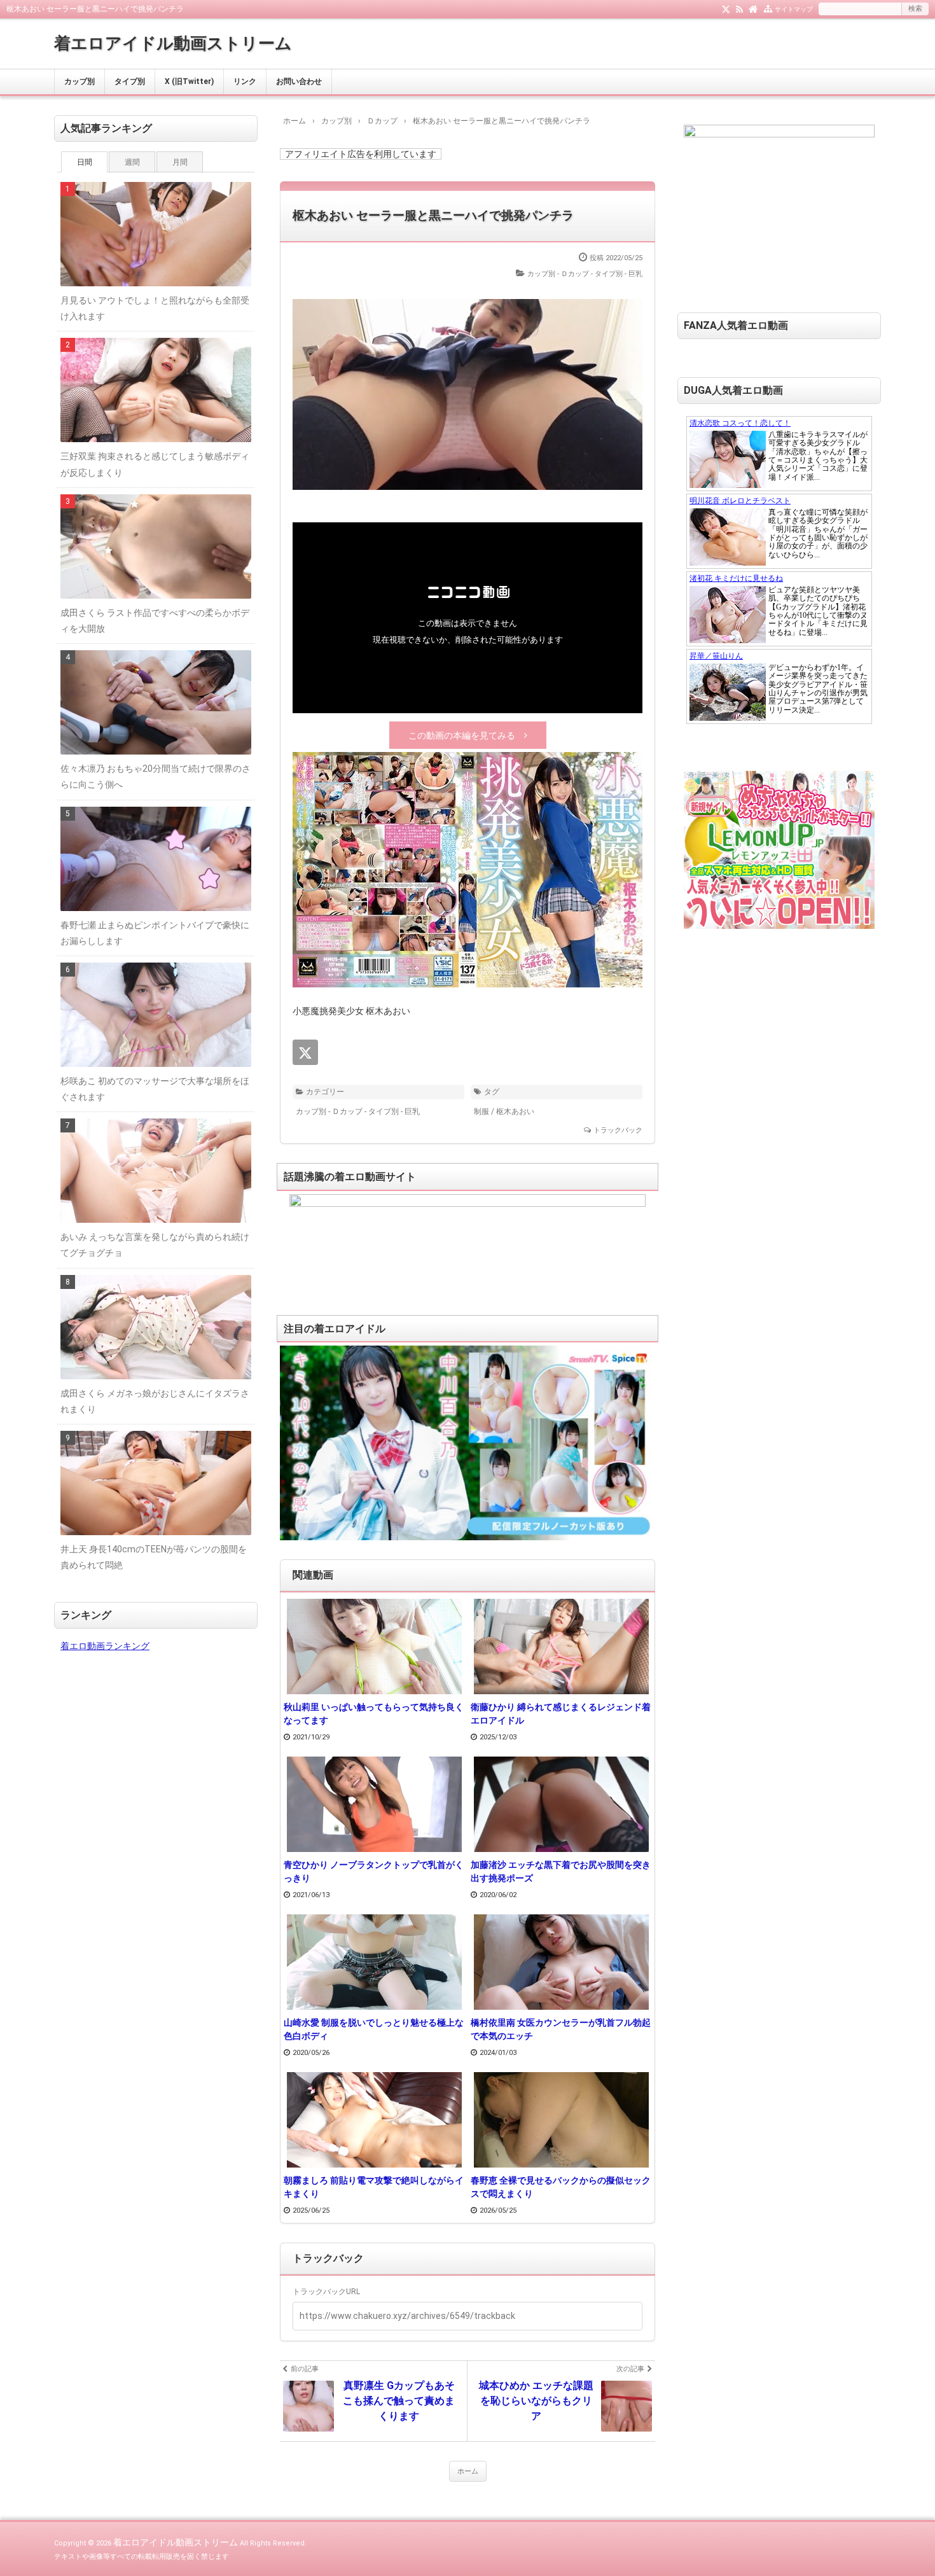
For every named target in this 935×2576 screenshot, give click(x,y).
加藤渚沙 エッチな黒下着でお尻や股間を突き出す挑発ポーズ (561, 1871)
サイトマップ (794, 9)
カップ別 (80, 81)
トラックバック (618, 1130)
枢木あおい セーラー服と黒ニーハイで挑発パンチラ (433, 215)
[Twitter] (726, 8)
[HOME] (753, 8)
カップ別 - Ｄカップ (558, 274)
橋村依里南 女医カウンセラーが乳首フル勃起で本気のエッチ (561, 2029)
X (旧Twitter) (189, 81)
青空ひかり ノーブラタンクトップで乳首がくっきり (374, 1871)
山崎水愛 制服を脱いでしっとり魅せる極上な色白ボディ (374, 2029)
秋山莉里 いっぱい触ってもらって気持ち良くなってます (374, 1714)
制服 (481, 1111)
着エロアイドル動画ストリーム (173, 43)
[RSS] (739, 8)
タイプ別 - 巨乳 (619, 274)
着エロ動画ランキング (105, 1646)
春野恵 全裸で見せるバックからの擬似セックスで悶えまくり (561, 2187)
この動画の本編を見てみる (462, 735)
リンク (245, 81)
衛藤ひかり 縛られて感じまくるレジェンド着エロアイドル (561, 1714)
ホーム (468, 2471)
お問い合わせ (299, 81)
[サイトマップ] (768, 8)
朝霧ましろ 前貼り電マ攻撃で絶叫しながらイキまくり (374, 2187)
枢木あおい (515, 1111)
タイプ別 (130, 81)
